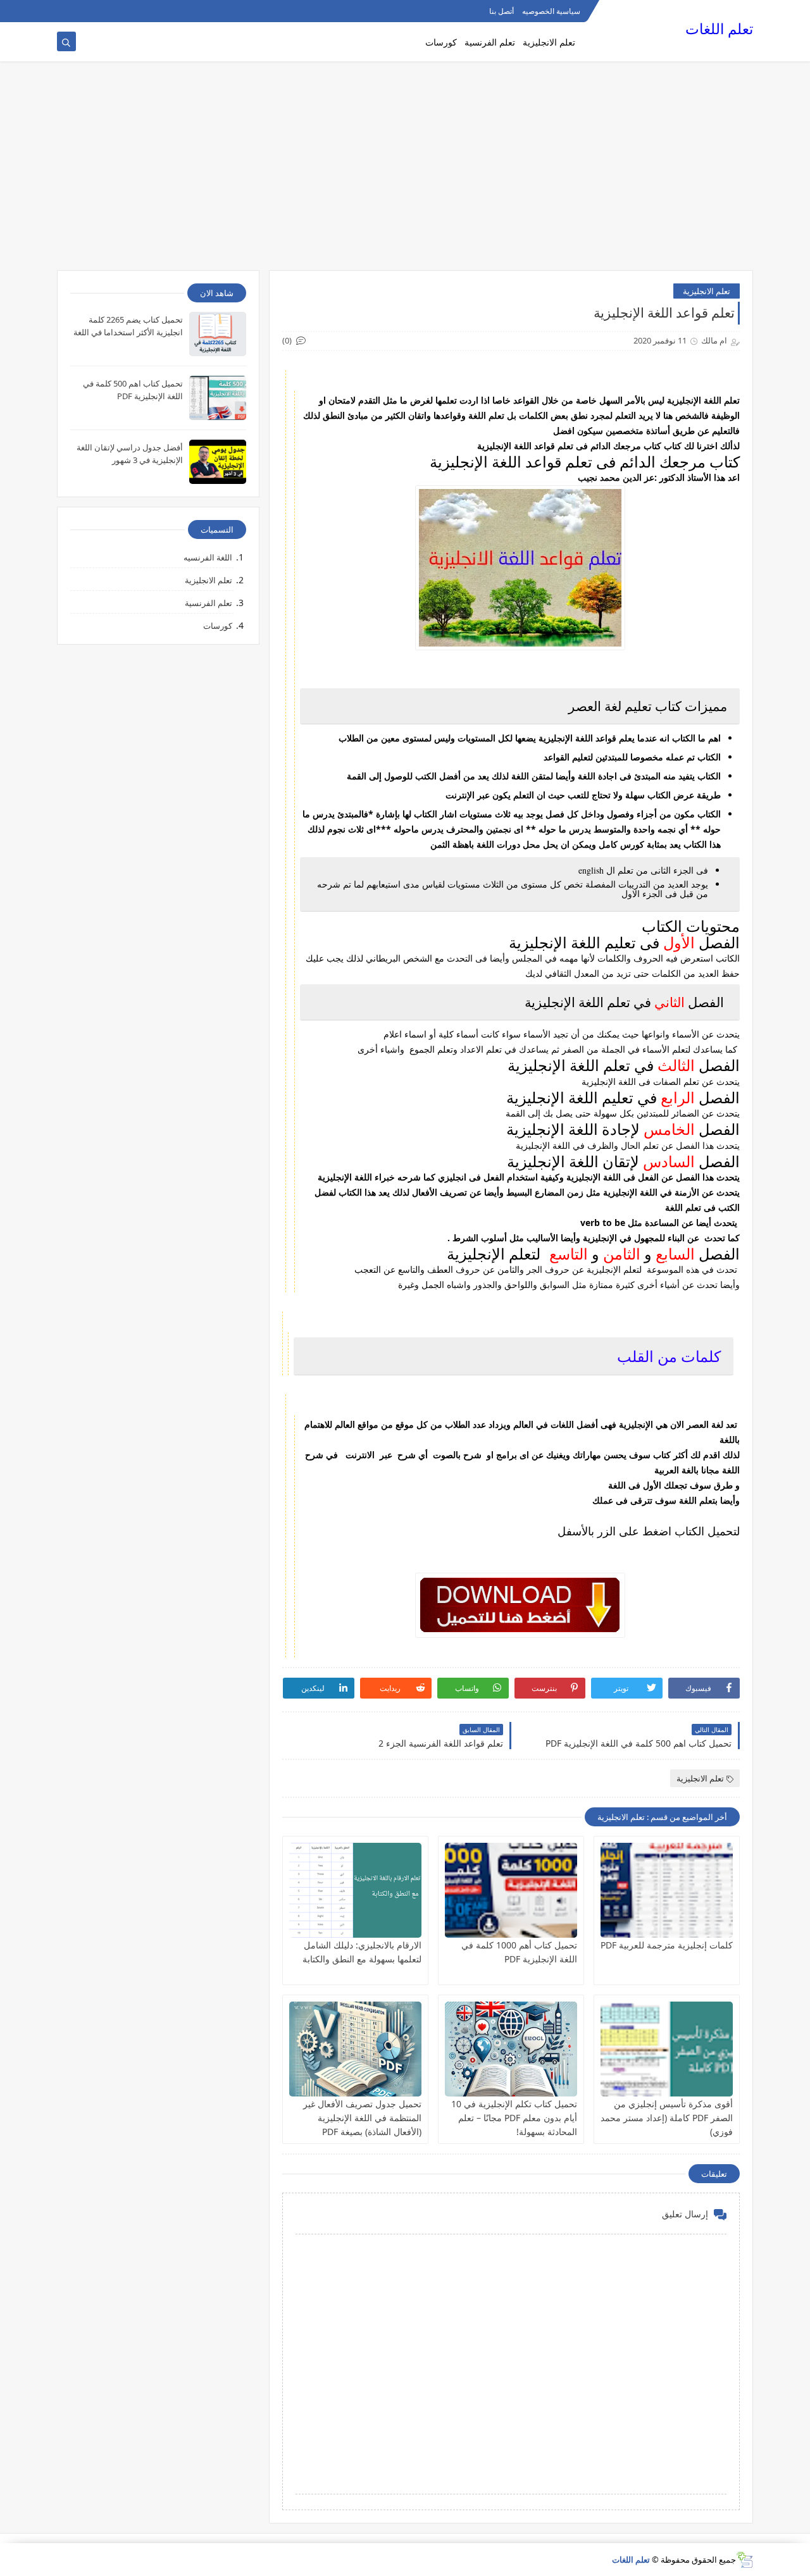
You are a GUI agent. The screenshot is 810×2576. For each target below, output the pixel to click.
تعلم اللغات (719, 29)
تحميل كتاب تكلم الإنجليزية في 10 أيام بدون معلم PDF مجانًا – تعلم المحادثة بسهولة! (514, 2118)
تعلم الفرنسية (490, 42)
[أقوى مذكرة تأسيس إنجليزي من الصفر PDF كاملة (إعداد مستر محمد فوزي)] (667, 2049)
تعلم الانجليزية (549, 42)
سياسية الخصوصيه (551, 11)
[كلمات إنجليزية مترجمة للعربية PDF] (667, 1890)
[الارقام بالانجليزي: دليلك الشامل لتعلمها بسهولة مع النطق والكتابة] (355, 1890)
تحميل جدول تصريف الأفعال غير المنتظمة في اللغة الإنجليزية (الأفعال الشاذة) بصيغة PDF (362, 2118)
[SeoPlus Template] (745, 2560)
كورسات (441, 42)
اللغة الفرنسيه (208, 557)
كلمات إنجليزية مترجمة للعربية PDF (667, 1945)
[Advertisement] (405, 172)
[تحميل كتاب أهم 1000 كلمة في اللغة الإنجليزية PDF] (511, 1890)
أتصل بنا (502, 11)
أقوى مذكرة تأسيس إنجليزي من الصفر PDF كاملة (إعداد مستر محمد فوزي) (667, 2118)
